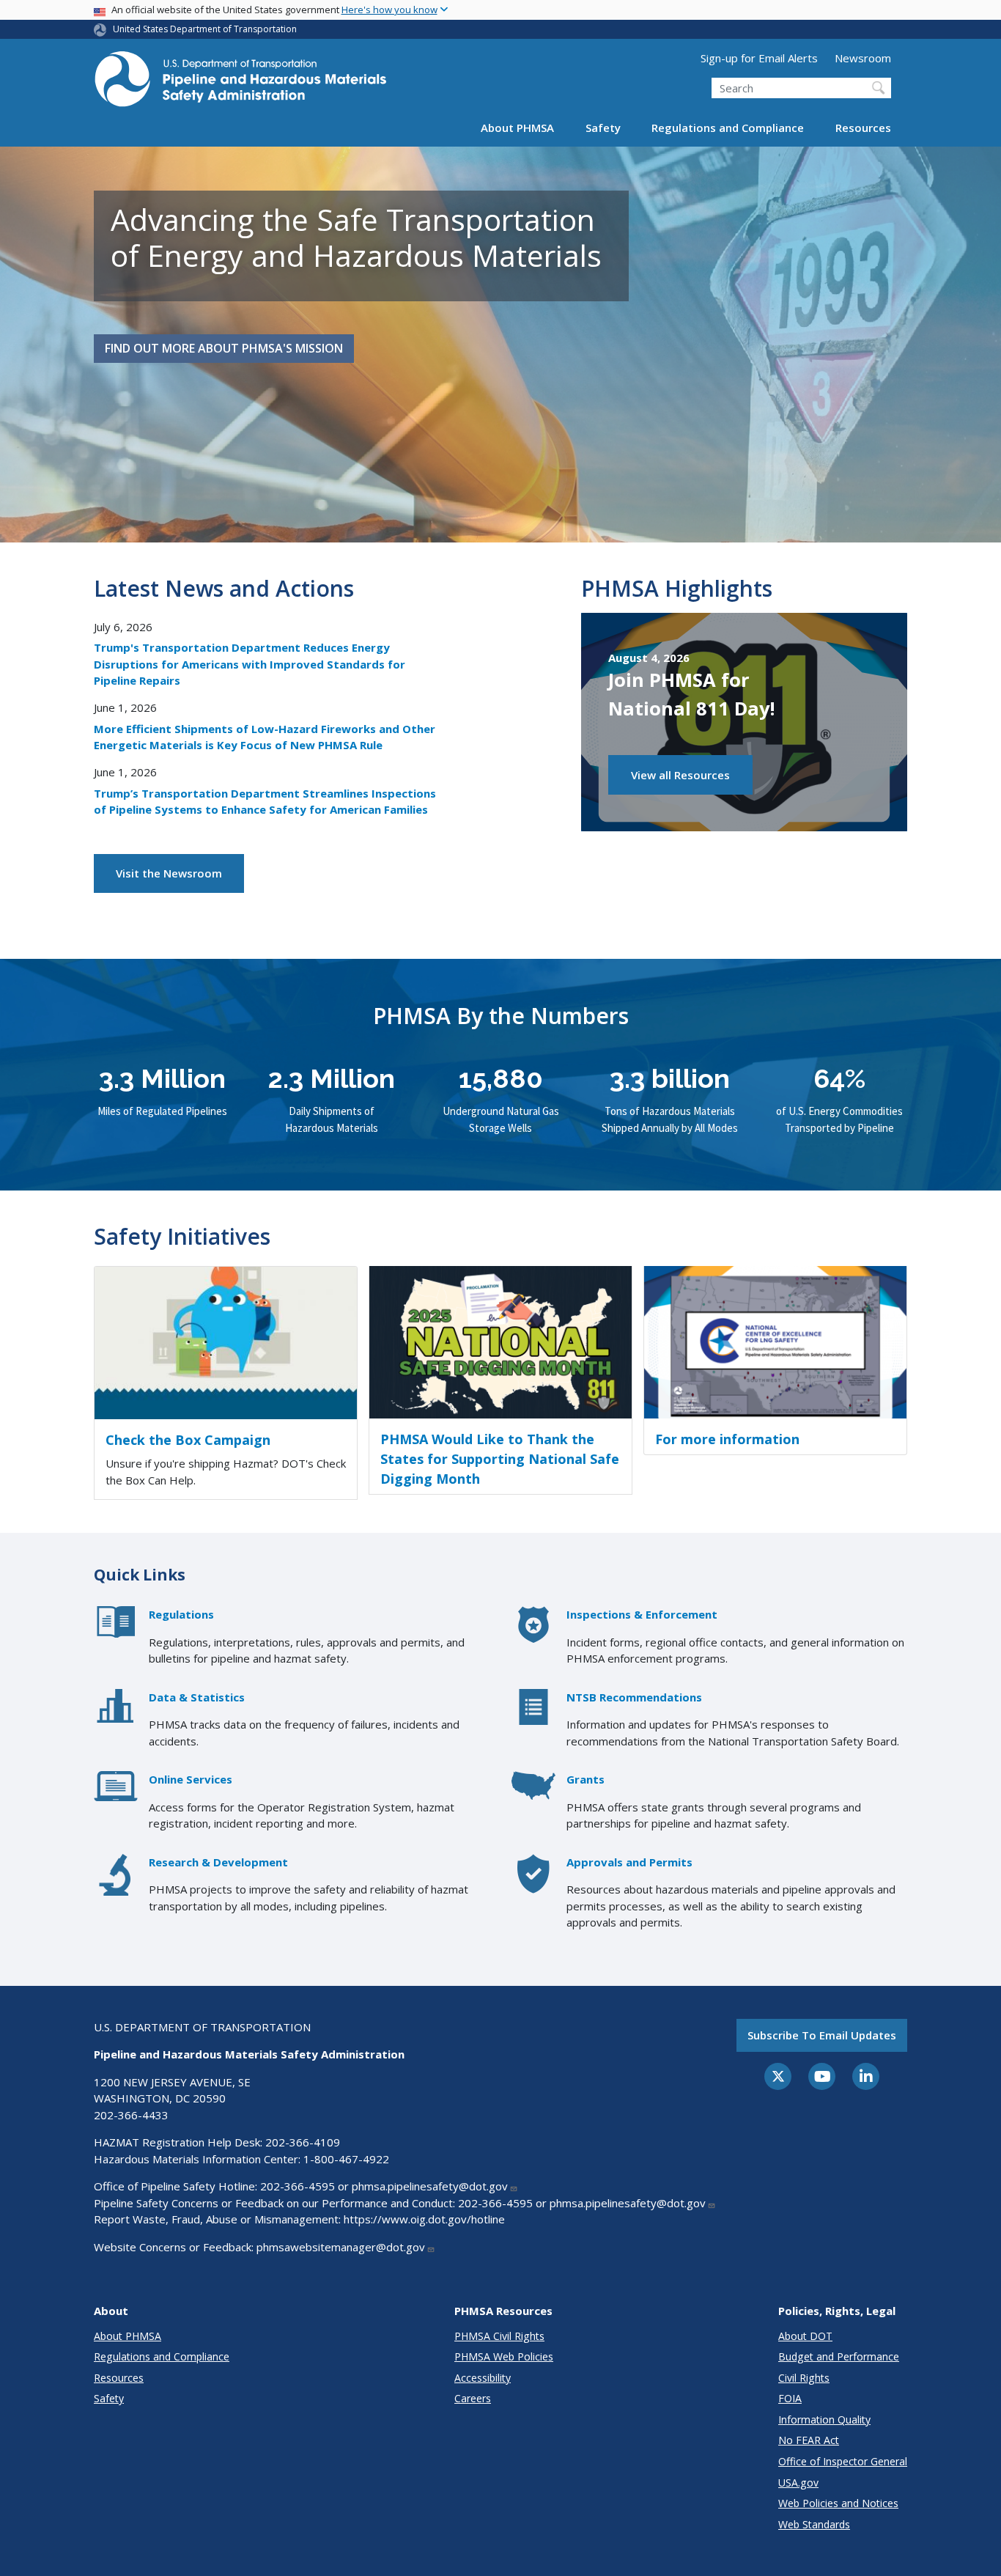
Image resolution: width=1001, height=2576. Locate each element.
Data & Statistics (197, 1697)
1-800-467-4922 (346, 2159)
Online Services (191, 1779)
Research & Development (218, 1862)
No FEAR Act (809, 2440)
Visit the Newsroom (169, 873)
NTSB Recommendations (634, 1697)
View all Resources (680, 775)
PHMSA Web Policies (504, 2356)
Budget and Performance (839, 2356)
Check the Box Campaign (188, 1440)
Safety (603, 128)
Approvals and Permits (629, 1862)
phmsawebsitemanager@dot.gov (341, 2247)
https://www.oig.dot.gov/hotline (424, 2219)
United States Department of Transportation (205, 29)
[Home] (240, 83)
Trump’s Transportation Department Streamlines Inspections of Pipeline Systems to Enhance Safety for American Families (265, 802)
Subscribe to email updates (822, 2035)
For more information (727, 1439)
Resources (863, 128)
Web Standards (814, 2524)
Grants (586, 1779)
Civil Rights (804, 2378)
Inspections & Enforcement (642, 1614)
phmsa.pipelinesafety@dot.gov (430, 2186)
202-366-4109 (303, 2142)
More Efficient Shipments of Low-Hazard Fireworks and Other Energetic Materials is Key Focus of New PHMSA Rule (265, 737)
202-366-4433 (131, 2115)
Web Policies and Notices (838, 2503)
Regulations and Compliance (728, 128)
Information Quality (824, 2419)
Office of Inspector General (843, 2461)
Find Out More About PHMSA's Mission (224, 348)
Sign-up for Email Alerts (759, 58)
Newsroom (863, 58)
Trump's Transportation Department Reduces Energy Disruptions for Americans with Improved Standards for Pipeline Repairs (250, 664)
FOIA (790, 2398)
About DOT (805, 2336)
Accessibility (483, 2378)
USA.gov (798, 2483)
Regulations (181, 1614)
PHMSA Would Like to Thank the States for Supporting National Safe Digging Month (500, 1459)
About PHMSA (517, 128)
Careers (473, 2398)
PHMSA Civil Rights (499, 2336)
